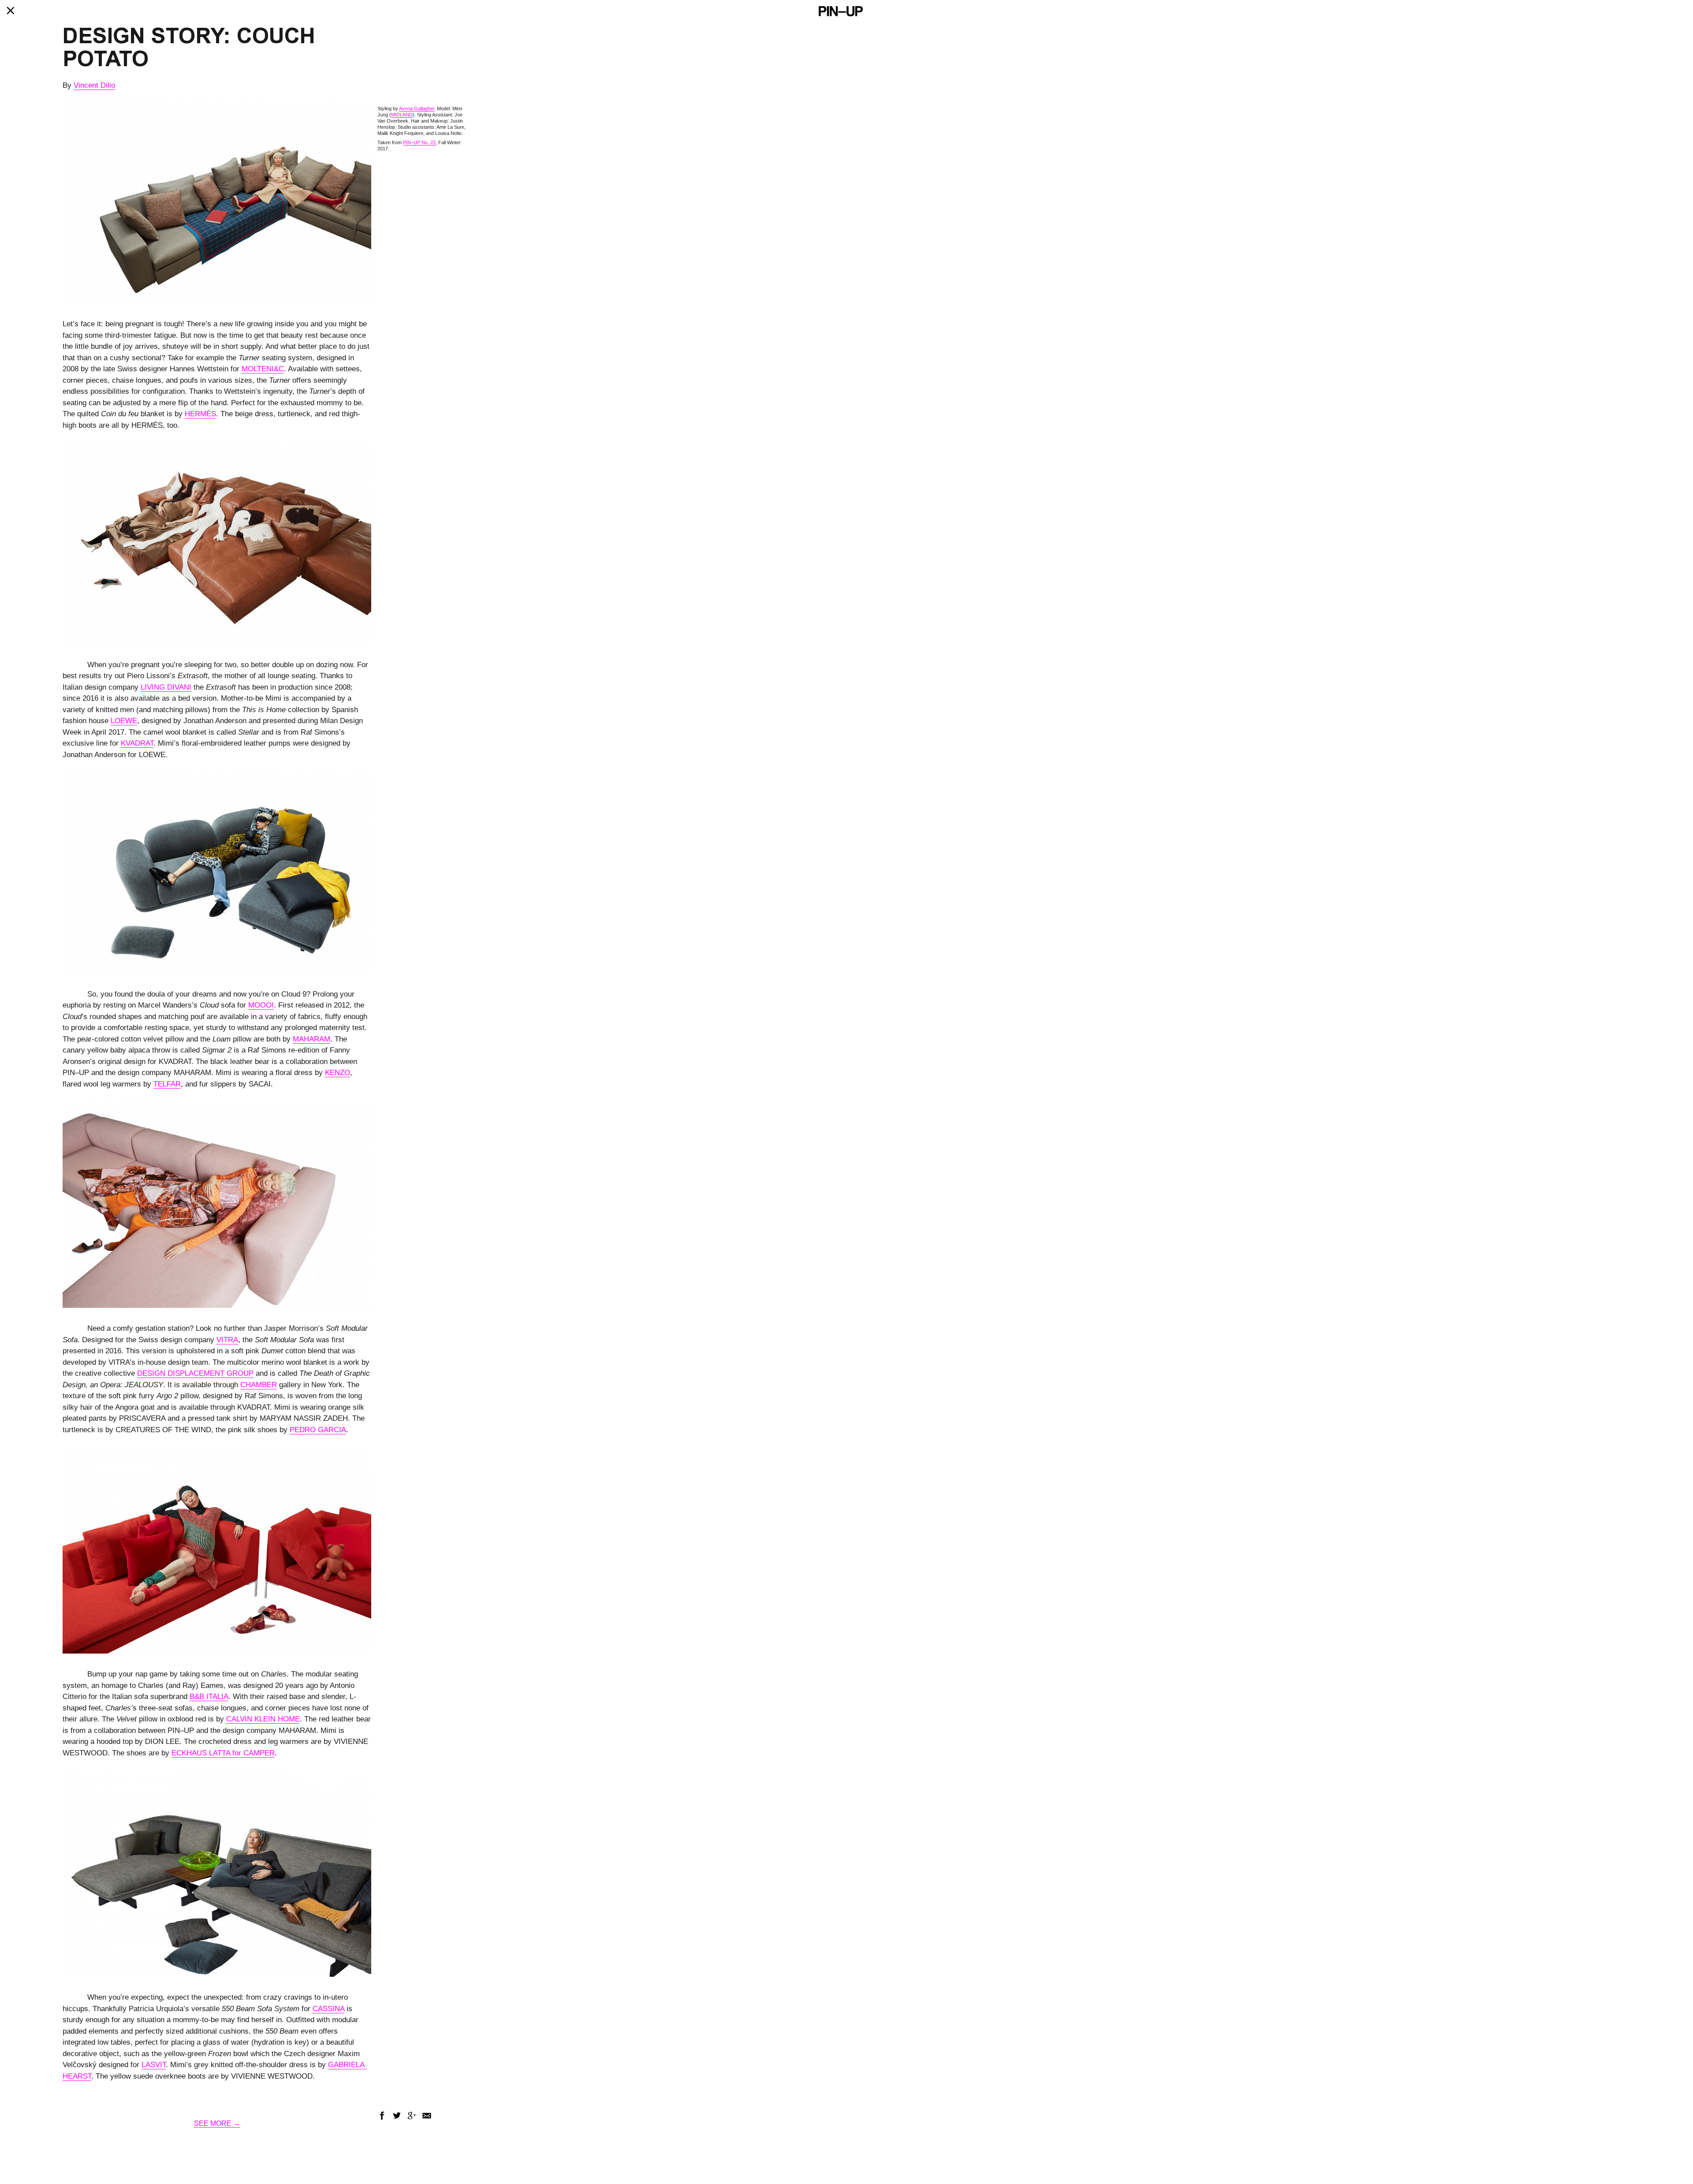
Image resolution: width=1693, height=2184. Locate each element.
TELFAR (167, 1084)
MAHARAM (311, 1039)
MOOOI (261, 1005)
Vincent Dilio (94, 85)
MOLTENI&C (263, 369)
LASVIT (154, 2065)
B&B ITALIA (209, 1697)
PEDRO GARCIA (318, 1430)
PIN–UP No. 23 (419, 142)
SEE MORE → (217, 2123)
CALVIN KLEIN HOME (263, 1719)
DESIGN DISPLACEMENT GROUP (195, 1373)
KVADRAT (137, 743)
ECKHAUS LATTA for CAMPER (223, 1753)
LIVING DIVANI (166, 687)
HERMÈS (200, 414)
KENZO (337, 1073)
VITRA (227, 1340)
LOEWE (124, 721)
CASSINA (328, 2009)
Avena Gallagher (417, 108)
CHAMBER (259, 1385)
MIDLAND (402, 115)
